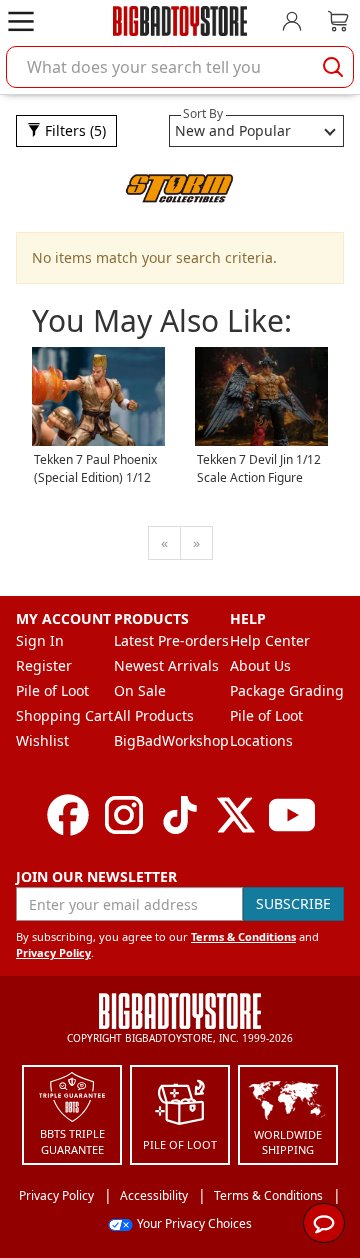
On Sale (140, 690)
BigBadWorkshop (171, 740)
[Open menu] (21, 21)
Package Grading (287, 690)
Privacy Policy (53, 952)
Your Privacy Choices (194, 1223)
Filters (73, 130)
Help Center (270, 640)
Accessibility (154, 1195)
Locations (261, 740)
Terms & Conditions (243, 936)
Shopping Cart (64, 715)
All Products (154, 715)
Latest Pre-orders (171, 640)
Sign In (40, 640)
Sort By (203, 113)
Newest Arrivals (166, 665)
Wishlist (42, 740)
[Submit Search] (333, 67)
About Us (260, 665)
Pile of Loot (52, 690)
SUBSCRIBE (293, 903)
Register (44, 665)
